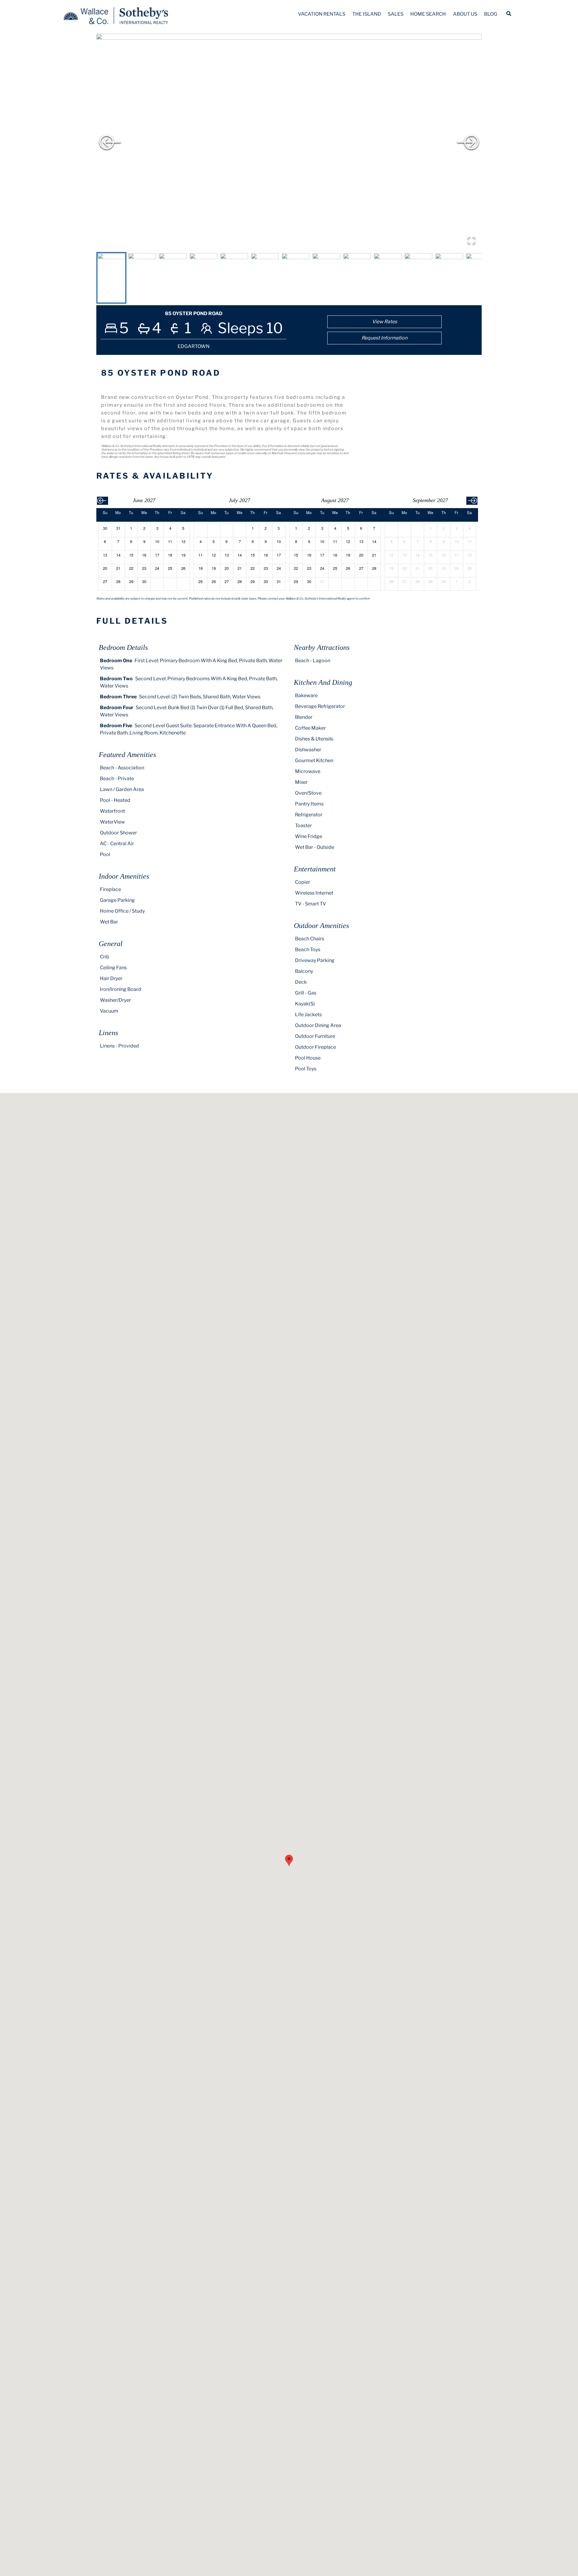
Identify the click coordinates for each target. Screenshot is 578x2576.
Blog (491, 14)
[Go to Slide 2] (142, 278)
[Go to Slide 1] (111, 278)
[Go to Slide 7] (296, 278)
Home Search (428, 14)
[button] (289, 142)
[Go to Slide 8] (326, 278)
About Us (465, 14)
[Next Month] (472, 501)
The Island (367, 14)
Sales (396, 14)
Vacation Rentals (322, 14)
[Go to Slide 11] (418, 278)
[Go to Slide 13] (480, 278)
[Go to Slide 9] (357, 278)
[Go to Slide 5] (234, 278)
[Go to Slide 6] (265, 278)
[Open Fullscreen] (471, 240)
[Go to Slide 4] (204, 278)
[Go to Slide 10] (388, 278)
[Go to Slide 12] (449, 278)
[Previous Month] (103, 501)
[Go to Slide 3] (173, 278)
